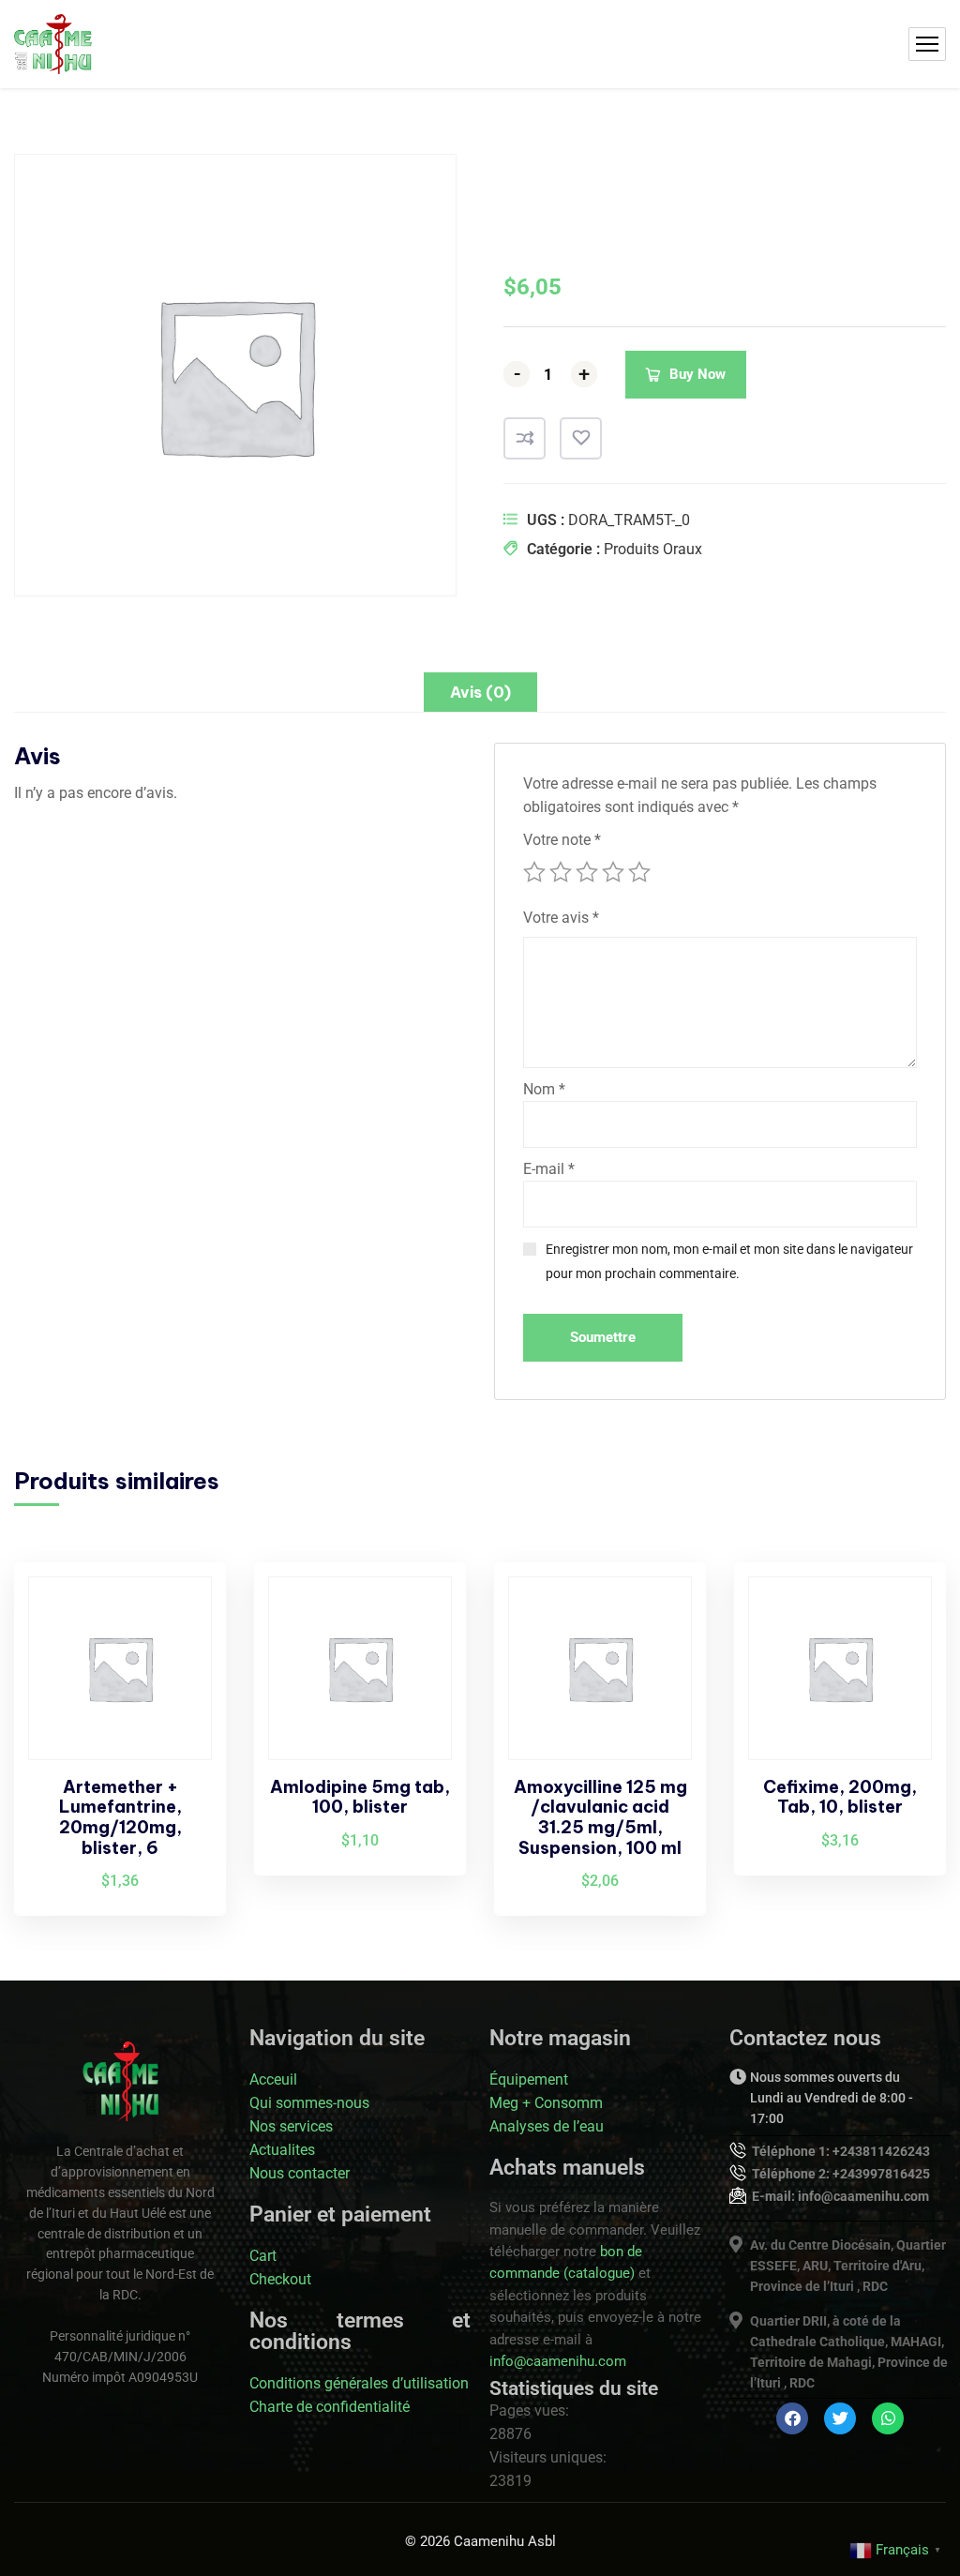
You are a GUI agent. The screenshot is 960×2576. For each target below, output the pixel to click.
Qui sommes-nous (309, 2103)
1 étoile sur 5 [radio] (534, 872)
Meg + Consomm (546, 2103)
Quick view (180, 1699)
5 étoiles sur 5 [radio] (639, 872)
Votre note (562, 840)
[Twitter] (840, 2418)
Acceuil (273, 2079)
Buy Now (697, 374)
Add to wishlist (581, 438)
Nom (544, 1089)
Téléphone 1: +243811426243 (841, 2151)
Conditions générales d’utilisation (359, 2383)
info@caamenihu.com (558, 2361)
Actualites (282, 2150)
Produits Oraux (653, 549)
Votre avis (561, 918)
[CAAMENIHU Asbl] (53, 44)
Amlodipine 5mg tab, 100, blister (360, 1797)
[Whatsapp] (888, 2418)
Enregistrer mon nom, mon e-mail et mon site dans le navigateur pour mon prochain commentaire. (729, 1261)
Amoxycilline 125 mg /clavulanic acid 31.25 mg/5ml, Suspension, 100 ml (600, 1817)
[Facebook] (792, 2418)
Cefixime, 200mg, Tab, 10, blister (840, 1797)
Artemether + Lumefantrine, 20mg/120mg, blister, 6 (120, 1817)
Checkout (280, 2279)
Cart (263, 2256)
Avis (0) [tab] (480, 692)
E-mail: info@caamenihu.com (840, 2196)
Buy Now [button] (180, 1613)
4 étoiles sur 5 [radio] (613, 872)
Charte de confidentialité (330, 2407)
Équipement (529, 2079)
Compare (525, 438)
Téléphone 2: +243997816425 (841, 2174)
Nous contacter (300, 2173)
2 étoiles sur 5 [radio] (561, 872)
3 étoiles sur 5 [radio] (587, 872)
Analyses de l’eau (547, 2126)
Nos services (291, 2126)
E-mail (549, 1169)
